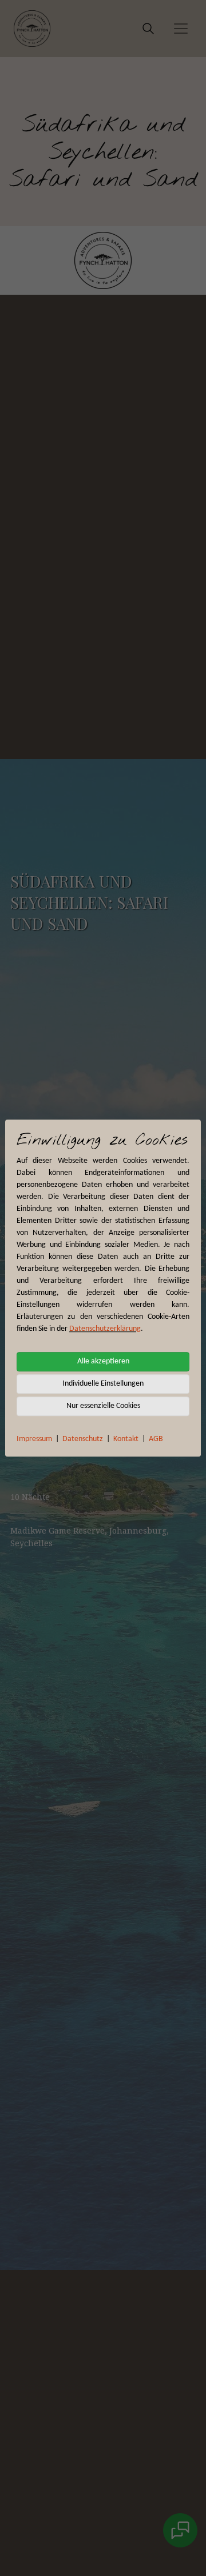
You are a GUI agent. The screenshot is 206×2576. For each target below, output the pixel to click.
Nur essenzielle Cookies (103, 1406)
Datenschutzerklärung (105, 1329)
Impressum (34, 1439)
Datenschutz (83, 1439)
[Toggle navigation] (181, 29)
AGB (156, 1439)
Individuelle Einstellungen (103, 1384)
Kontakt (126, 1439)
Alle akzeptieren (103, 1361)
